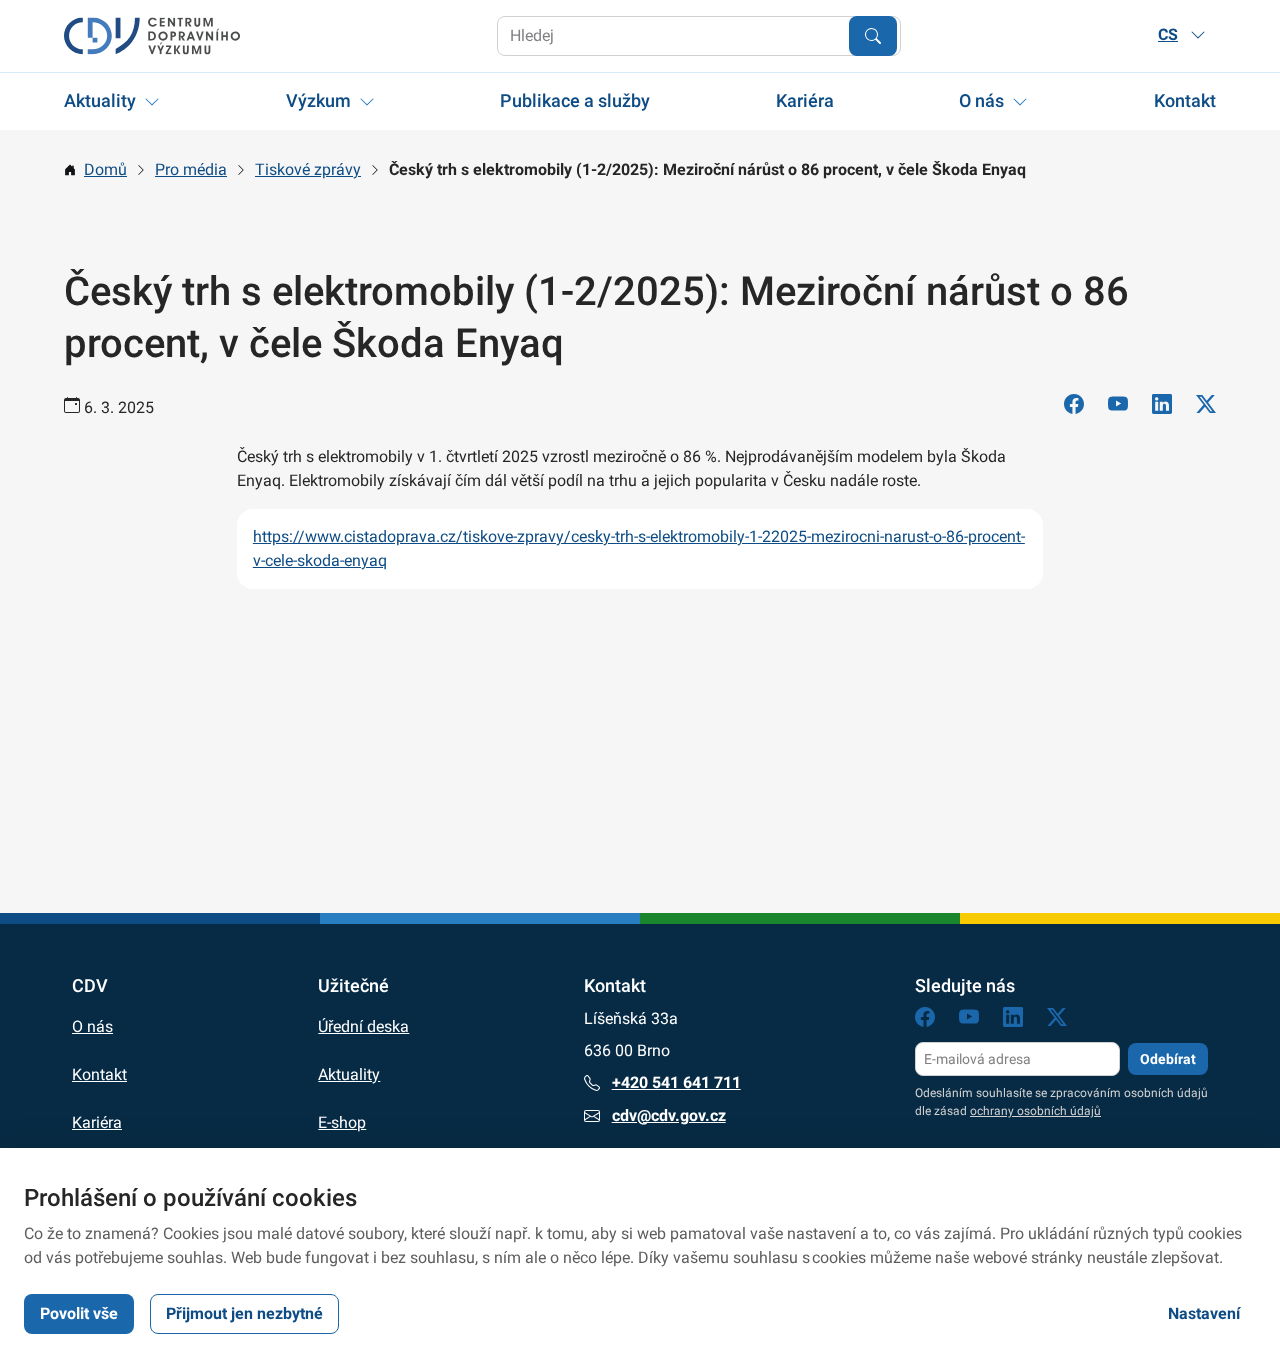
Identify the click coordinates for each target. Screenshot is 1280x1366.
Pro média (191, 169)
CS (1168, 34)
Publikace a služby (575, 100)
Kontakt (1185, 100)
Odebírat (1168, 1059)
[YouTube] (1118, 407)
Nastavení (1204, 1313)
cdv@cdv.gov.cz (669, 1115)
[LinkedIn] (1162, 407)
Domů (105, 169)
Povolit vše (79, 1313)
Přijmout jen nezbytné (244, 1313)
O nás (981, 100)
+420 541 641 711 (676, 1082)
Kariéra (805, 100)
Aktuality (100, 100)
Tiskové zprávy (308, 169)
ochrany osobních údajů (1035, 1111)
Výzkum (318, 100)
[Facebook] (1074, 407)
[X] (1206, 407)
